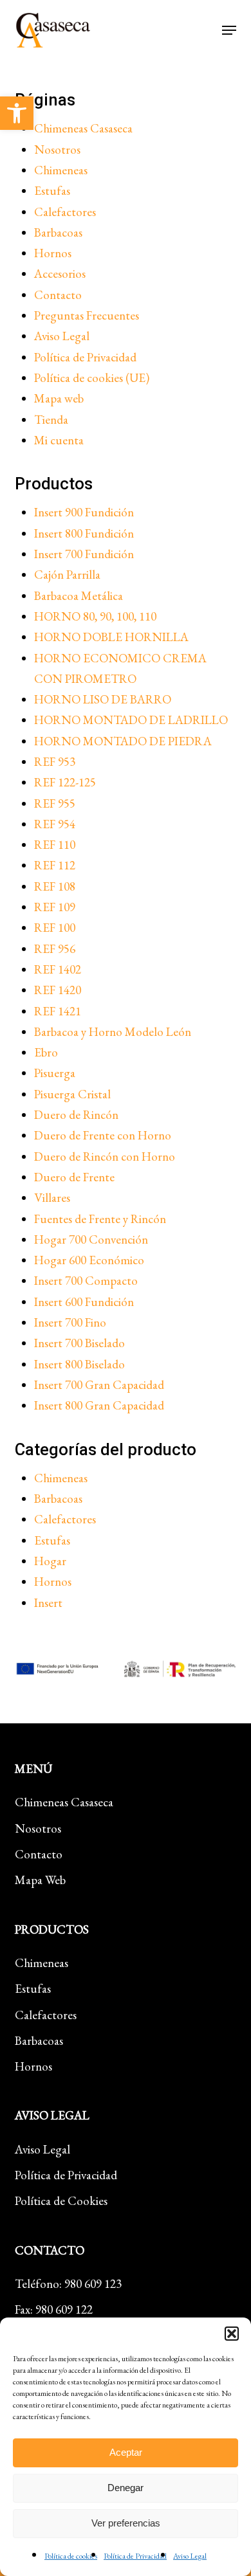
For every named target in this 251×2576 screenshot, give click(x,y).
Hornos (53, 253)
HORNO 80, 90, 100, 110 (95, 616)
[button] (17, 113)
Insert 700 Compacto (86, 1281)
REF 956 (55, 949)
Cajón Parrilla (67, 575)
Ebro (46, 1052)
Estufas (52, 191)
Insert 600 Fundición (84, 1302)
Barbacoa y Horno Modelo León (113, 1032)
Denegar (126, 2488)
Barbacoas (58, 232)
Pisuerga (55, 1073)
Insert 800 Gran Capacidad (99, 1405)
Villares (52, 1198)
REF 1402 (58, 969)
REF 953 (55, 762)
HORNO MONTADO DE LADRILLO (131, 720)
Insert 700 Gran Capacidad (99, 1385)
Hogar (50, 1561)
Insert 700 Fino (70, 1322)
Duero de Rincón (76, 1115)
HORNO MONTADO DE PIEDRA (123, 741)
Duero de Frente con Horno (103, 1135)
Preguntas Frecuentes (87, 315)
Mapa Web (40, 1880)
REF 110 (55, 845)
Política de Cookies (61, 2201)
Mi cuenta (59, 440)
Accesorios (60, 274)
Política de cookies (71, 2556)
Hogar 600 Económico (89, 1260)
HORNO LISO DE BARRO (103, 699)
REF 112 (55, 865)
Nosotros (57, 150)
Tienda (51, 420)
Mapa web (59, 398)
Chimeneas (61, 170)
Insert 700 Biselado (79, 1343)
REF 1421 (58, 1011)
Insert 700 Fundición (84, 554)
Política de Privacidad (135, 2556)
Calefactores (65, 212)
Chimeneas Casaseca (83, 128)
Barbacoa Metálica (79, 596)
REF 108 (55, 886)
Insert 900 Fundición (84, 512)
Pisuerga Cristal (72, 1094)
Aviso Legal (190, 2556)
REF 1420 (58, 990)
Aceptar (126, 2452)
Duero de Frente (74, 1177)
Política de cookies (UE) (92, 378)
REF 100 (55, 928)
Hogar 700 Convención (91, 1239)
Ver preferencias (126, 2523)
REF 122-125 (65, 782)
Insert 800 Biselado (79, 1364)
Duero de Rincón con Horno (105, 1156)
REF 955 (55, 803)
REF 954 (55, 824)
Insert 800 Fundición (84, 533)
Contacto (58, 295)
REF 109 (55, 907)
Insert (48, 1603)
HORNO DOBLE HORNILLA (111, 637)
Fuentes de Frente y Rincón (100, 1219)
